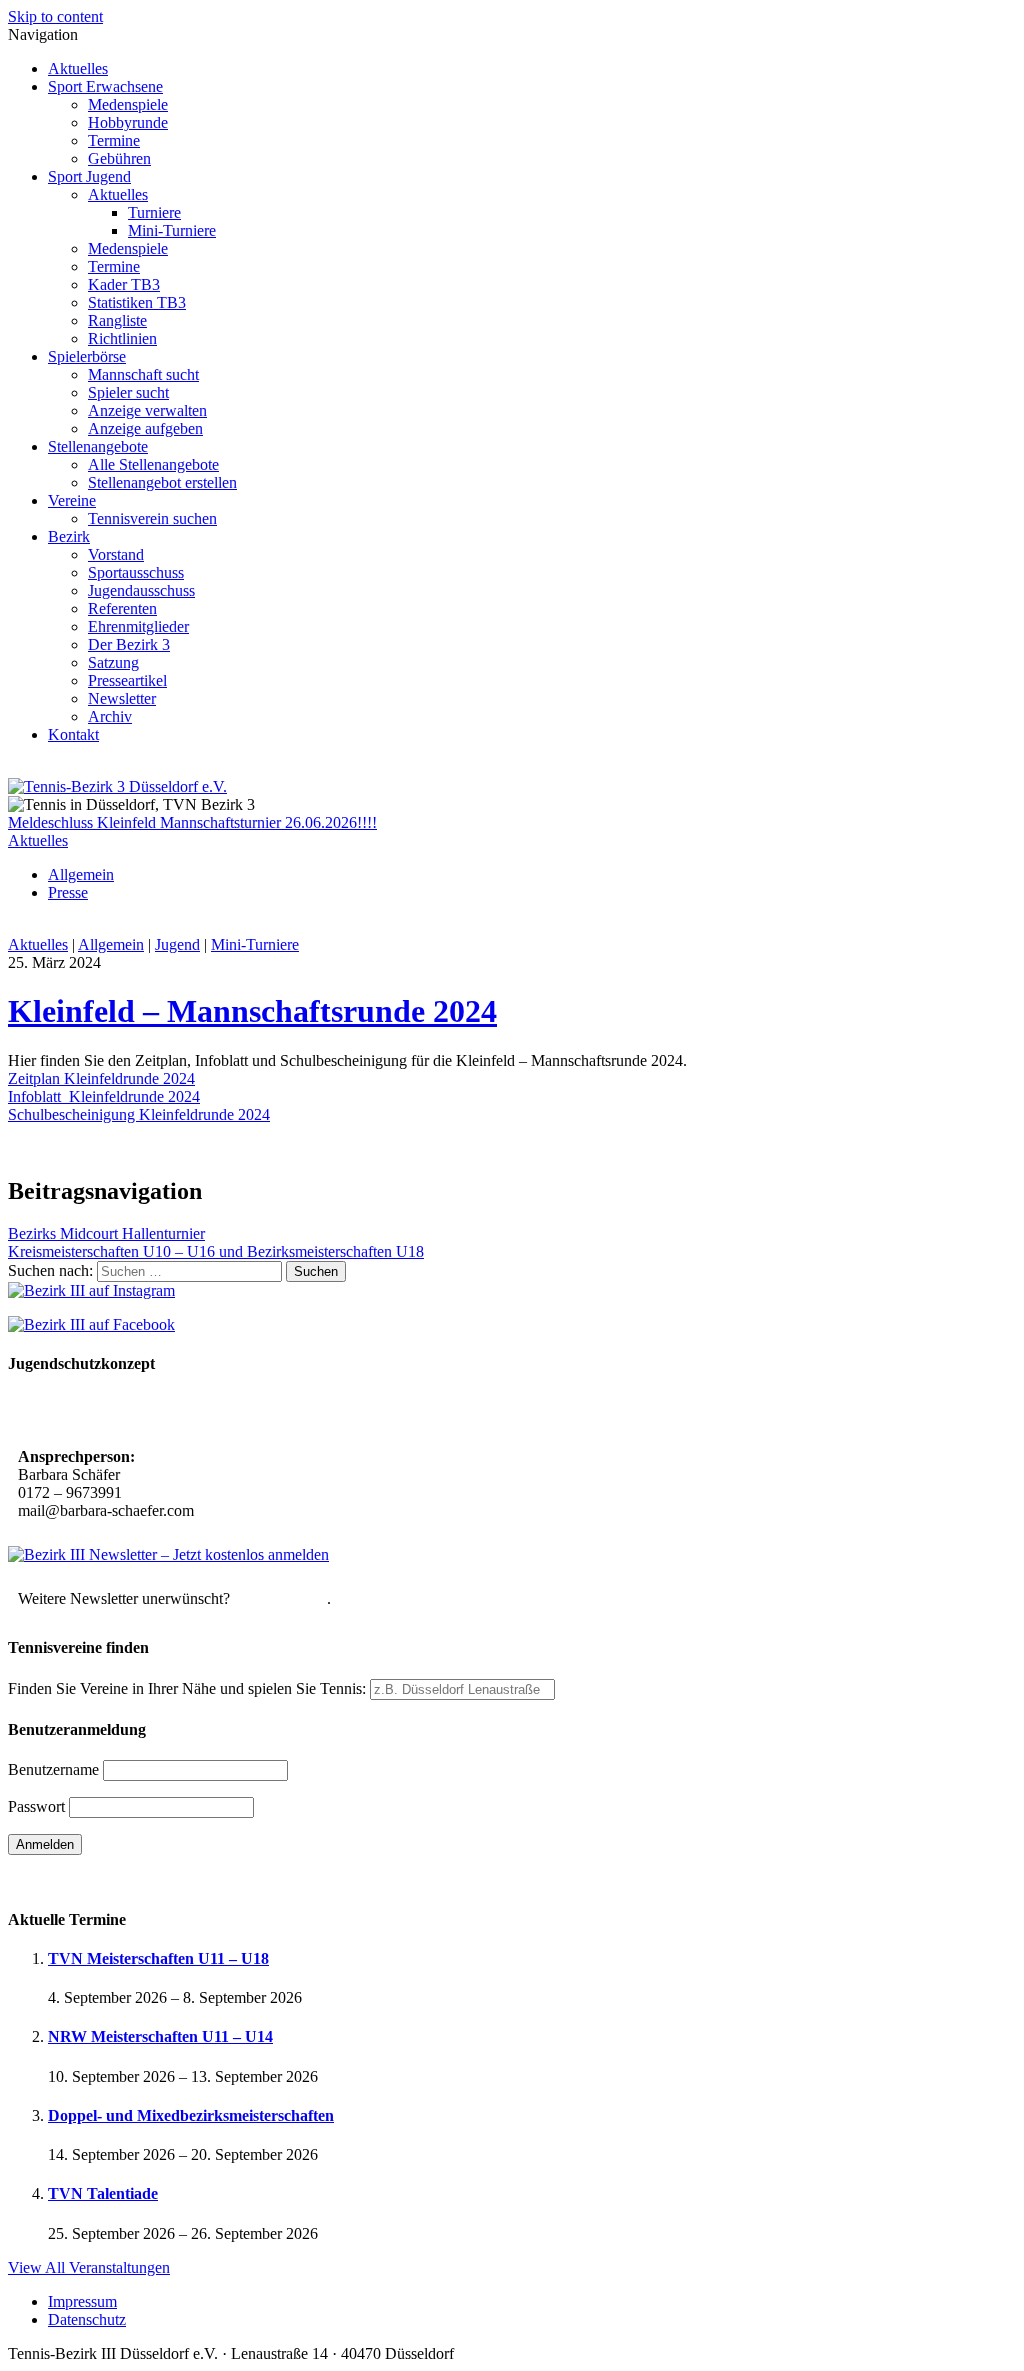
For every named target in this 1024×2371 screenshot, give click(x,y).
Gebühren (119, 158)
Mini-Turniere (172, 230)
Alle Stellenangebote (153, 464)
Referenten (122, 608)
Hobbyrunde (128, 122)
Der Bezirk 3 (129, 644)
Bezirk (69, 536)
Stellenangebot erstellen (162, 482)
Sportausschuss (136, 572)
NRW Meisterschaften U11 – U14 (160, 2036)
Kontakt (73, 734)
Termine (114, 140)
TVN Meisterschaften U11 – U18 (158, 1958)
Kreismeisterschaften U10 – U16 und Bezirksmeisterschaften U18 (216, 1251)
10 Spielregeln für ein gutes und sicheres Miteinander (197, 1412)
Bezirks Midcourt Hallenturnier (106, 1233)
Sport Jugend (89, 176)
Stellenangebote (98, 446)
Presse (68, 892)
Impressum (82, 2301)
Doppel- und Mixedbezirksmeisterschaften (191, 2115)
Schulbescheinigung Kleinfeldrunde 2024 (139, 1114)
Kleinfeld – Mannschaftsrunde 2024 (252, 1011)
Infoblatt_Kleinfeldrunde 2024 (104, 1096)
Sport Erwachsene (105, 86)
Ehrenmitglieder (138, 626)
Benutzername (53, 1769)
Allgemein (81, 874)
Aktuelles (78, 68)
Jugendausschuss (141, 590)
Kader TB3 (124, 284)
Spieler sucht (128, 392)
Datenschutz (87, 2319)
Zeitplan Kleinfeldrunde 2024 (101, 1078)
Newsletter (122, 698)
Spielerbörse (87, 356)
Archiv (110, 716)
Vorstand (116, 554)
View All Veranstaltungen (89, 2267)
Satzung (113, 662)
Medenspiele (128, 104)
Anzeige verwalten (147, 410)
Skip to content (55, 16)
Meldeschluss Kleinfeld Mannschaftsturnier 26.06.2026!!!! (192, 822)
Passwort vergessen (69, 1879)
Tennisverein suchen (152, 518)
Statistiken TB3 (137, 302)
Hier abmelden (280, 1598)
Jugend (177, 944)
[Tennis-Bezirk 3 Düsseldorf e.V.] (117, 786)
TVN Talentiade (103, 2193)
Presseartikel (127, 680)
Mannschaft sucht (143, 374)
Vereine (72, 500)
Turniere (154, 212)
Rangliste (117, 320)
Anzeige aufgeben (145, 428)
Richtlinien (122, 338)
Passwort (36, 1806)
